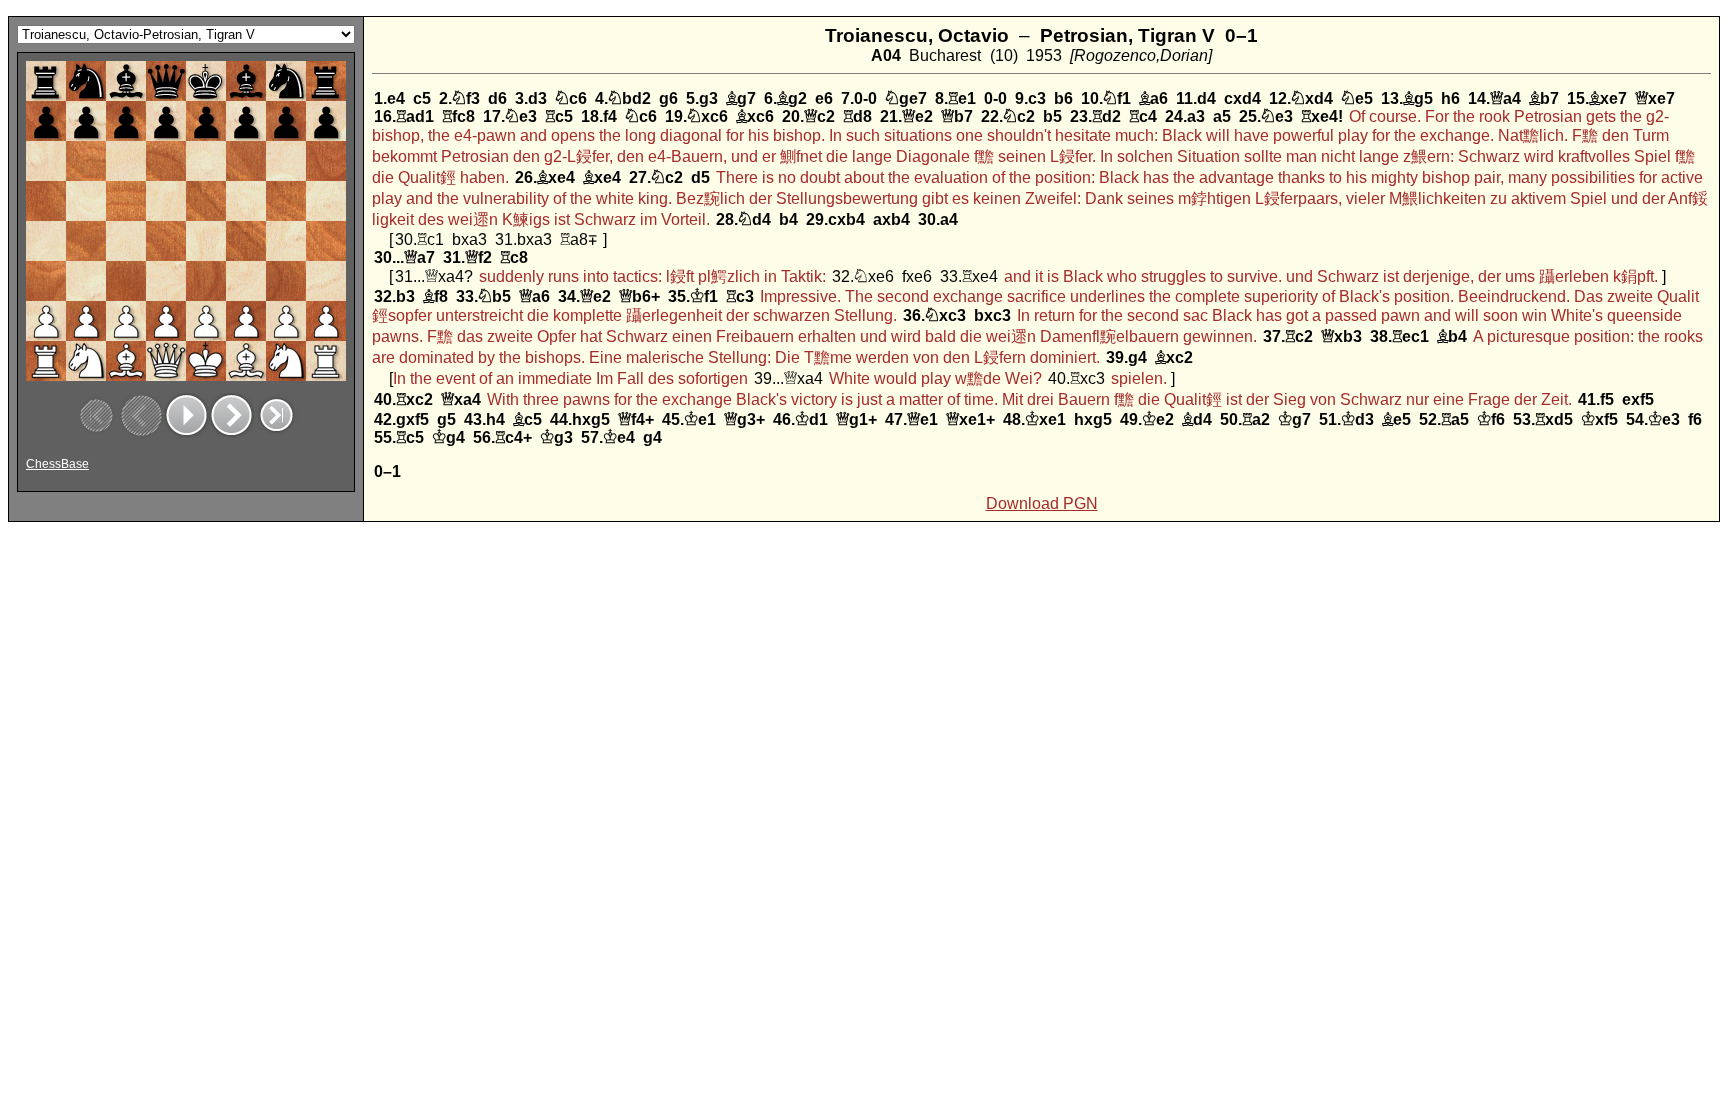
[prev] (141, 415)
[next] (231, 415)
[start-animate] (186, 415)
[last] (276, 415)
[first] (96, 415)
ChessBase (57, 464)
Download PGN (1042, 503)
